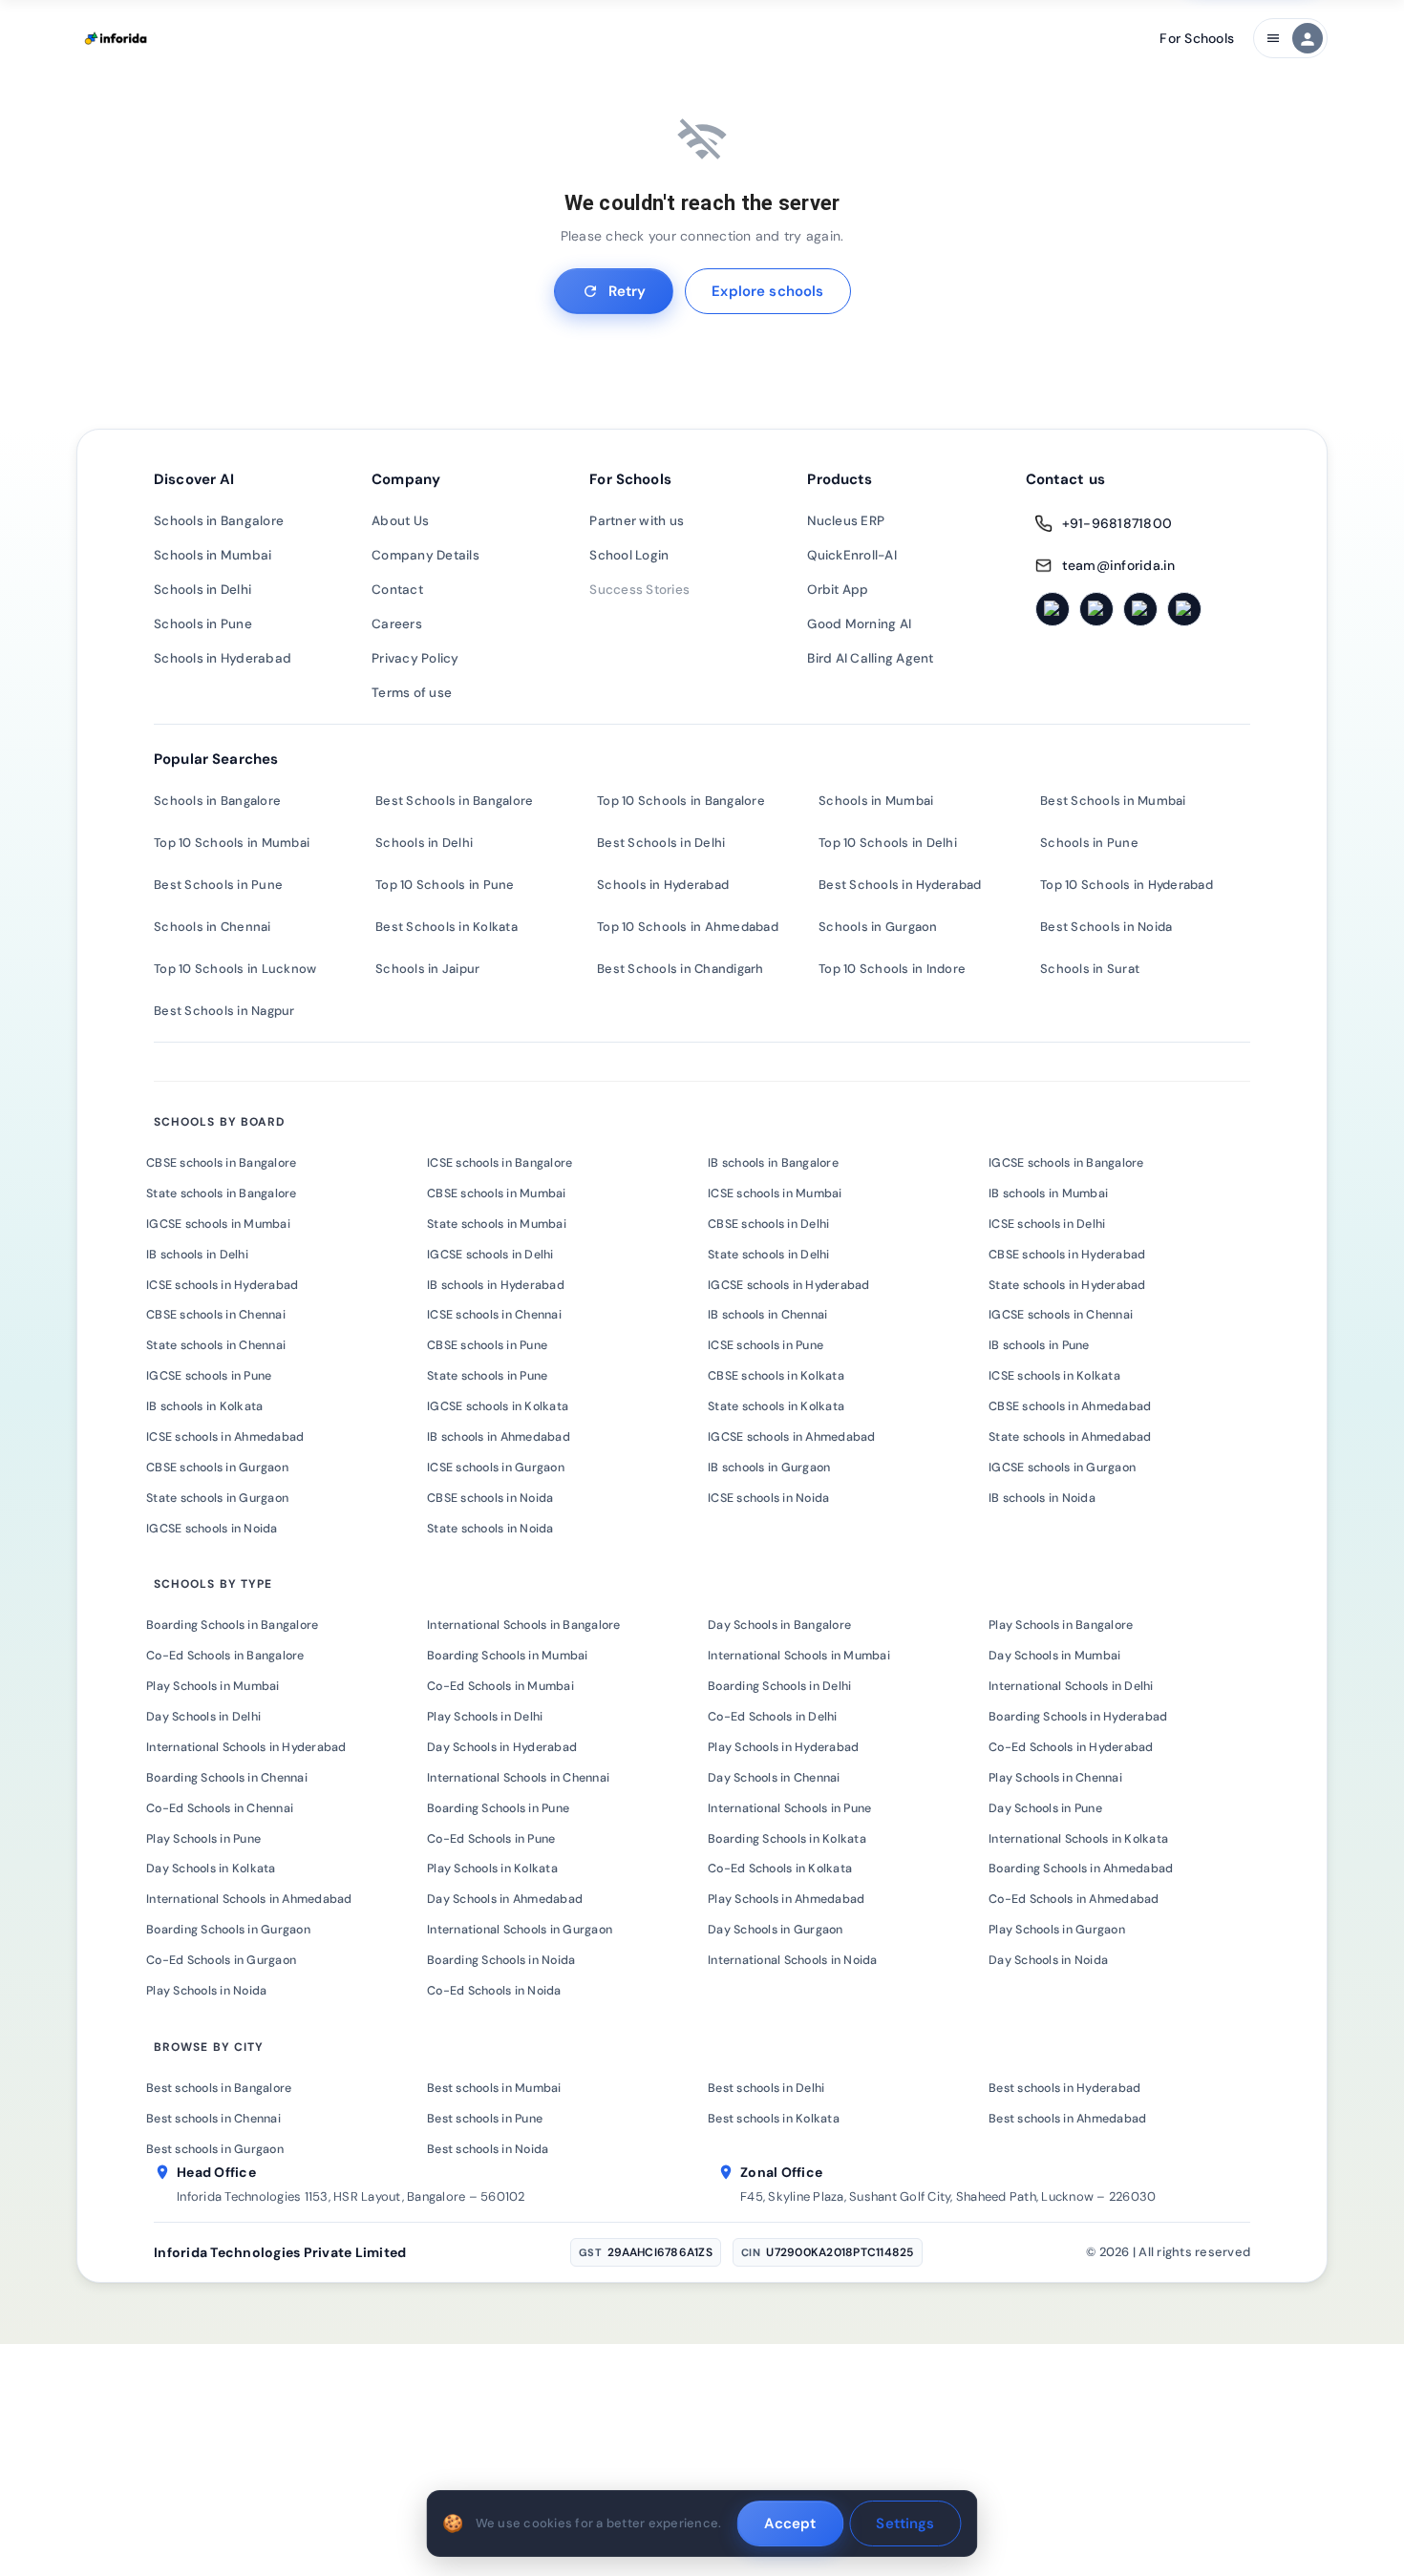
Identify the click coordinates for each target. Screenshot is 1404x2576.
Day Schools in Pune (1045, 1808)
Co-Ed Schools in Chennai (220, 1808)
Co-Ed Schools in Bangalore (225, 1656)
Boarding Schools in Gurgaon (228, 1930)
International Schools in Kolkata (1078, 1839)
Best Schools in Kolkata (447, 927)
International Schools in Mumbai (799, 1656)
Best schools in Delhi (766, 2088)
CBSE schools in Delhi (768, 1224)
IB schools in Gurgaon (769, 1467)
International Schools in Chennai (518, 1778)
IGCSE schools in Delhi (490, 1255)
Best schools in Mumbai (494, 2088)
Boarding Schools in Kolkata (787, 1839)
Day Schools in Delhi (203, 1717)
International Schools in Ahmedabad (249, 1899)
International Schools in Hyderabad (246, 1747)
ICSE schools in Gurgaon (496, 1467)
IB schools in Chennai (767, 1315)
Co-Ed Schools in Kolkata (780, 1869)
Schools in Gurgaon (878, 927)
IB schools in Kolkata (204, 1406)
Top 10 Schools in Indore (892, 969)
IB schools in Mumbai (1048, 1193)
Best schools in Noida (488, 2149)
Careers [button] (397, 624)
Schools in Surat (1090, 969)
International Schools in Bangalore (524, 1625)
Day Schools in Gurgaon (776, 1930)
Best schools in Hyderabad (1064, 2088)
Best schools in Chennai (213, 2119)
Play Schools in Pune (203, 1839)
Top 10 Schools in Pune (445, 885)
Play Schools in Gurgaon (1057, 1930)
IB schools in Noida (1042, 1498)
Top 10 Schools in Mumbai (232, 843)
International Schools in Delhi (1071, 1686)
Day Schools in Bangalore (779, 1625)
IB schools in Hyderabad (496, 1285)
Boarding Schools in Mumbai (508, 1656)
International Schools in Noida (793, 1960)
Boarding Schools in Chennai (227, 1778)
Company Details (425, 555)
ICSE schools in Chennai (494, 1315)
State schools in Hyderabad (1067, 1285)
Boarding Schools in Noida (501, 1960)
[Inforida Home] (117, 38)
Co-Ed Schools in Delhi (773, 1717)
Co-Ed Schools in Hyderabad (1071, 1747)
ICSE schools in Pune (766, 1345)
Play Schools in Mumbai (213, 1686)
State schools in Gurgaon (217, 1498)
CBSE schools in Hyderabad (1067, 1255)
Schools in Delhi (202, 590)
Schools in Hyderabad (223, 658)
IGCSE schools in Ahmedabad (792, 1437)
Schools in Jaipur (427, 969)
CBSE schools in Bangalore (221, 1163)
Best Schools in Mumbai (1113, 801)
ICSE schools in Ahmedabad (225, 1437)
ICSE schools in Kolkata (1054, 1376)
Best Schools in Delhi (661, 843)
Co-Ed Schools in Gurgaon (221, 1960)
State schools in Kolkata (776, 1406)
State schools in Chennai (216, 1345)
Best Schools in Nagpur (224, 1011)
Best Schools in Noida (1106, 927)
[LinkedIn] (1140, 609)
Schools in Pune (203, 624)
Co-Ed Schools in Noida (494, 1991)
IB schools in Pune (1039, 1345)
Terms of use (412, 693)
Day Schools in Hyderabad (502, 1747)
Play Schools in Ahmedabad (786, 1899)
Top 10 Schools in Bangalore (681, 801)
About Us (400, 521)
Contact (397, 590)
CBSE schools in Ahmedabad (1070, 1406)
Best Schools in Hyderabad (900, 885)
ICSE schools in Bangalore (500, 1163)
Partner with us (637, 521)
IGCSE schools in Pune (209, 1376)
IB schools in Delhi (197, 1255)
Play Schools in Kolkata (492, 1869)
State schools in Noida (490, 1529)
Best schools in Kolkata (774, 2119)
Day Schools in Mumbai (1054, 1656)
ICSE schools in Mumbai (775, 1193)
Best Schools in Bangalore (454, 801)
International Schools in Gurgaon (520, 1930)
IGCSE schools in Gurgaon (1062, 1467)
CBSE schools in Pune (487, 1345)
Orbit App (838, 590)
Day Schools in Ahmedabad (505, 1899)
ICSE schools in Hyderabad (222, 1285)
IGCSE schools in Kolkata (498, 1406)
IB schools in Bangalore (773, 1163)
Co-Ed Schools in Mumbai (500, 1686)
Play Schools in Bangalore (1061, 1625)
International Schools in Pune (789, 1808)
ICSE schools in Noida (768, 1498)
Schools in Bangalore (219, 521)
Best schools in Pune (485, 2119)
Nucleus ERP (846, 521)
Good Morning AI (859, 624)
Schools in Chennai (213, 927)
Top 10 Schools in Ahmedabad (688, 927)
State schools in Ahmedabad (1070, 1437)
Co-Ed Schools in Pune (491, 1839)
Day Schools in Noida (1048, 1960)
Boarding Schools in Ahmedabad (1081, 1869)
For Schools (1197, 38)
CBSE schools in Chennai (216, 1315)
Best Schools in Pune (218, 885)
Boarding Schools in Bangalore (232, 1625)
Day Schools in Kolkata (211, 1869)
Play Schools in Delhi (485, 1717)
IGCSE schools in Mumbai (218, 1224)
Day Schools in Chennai (774, 1778)
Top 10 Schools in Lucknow (235, 969)
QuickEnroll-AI (852, 555)
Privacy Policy (415, 658)
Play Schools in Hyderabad (783, 1747)
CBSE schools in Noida (490, 1498)
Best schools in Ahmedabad (1067, 2119)
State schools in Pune (487, 1376)
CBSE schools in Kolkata (776, 1376)
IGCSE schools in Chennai (1061, 1315)
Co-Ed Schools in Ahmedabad (1074, 1899)
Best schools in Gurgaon (215, 2149)
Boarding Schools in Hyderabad (1078, 1717)
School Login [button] (629, 555)
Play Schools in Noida (206, 1991)
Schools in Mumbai (213, 555)
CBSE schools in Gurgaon (217, 1467)
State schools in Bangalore (222, 1193)
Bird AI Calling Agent (870, 658)
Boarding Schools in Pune (498, 1808)
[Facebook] (1053, 609)
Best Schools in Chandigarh (681, 969)
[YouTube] (1184, 609)
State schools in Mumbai (497, 1224)
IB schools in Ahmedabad (499, 1437)
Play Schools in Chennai (1055, 1778)
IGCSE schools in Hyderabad (789, 1285)
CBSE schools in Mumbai (497, 1193)
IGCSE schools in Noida (212, 1529)
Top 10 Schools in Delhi (888, 843)
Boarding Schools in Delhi (779, 1686)
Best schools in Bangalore (219, 2088)
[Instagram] (1096, 609)
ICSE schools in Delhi (1047, 1224)
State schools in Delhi (769, 1255)
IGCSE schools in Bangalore (1066, 1163)
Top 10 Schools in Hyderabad (1127, 885)
